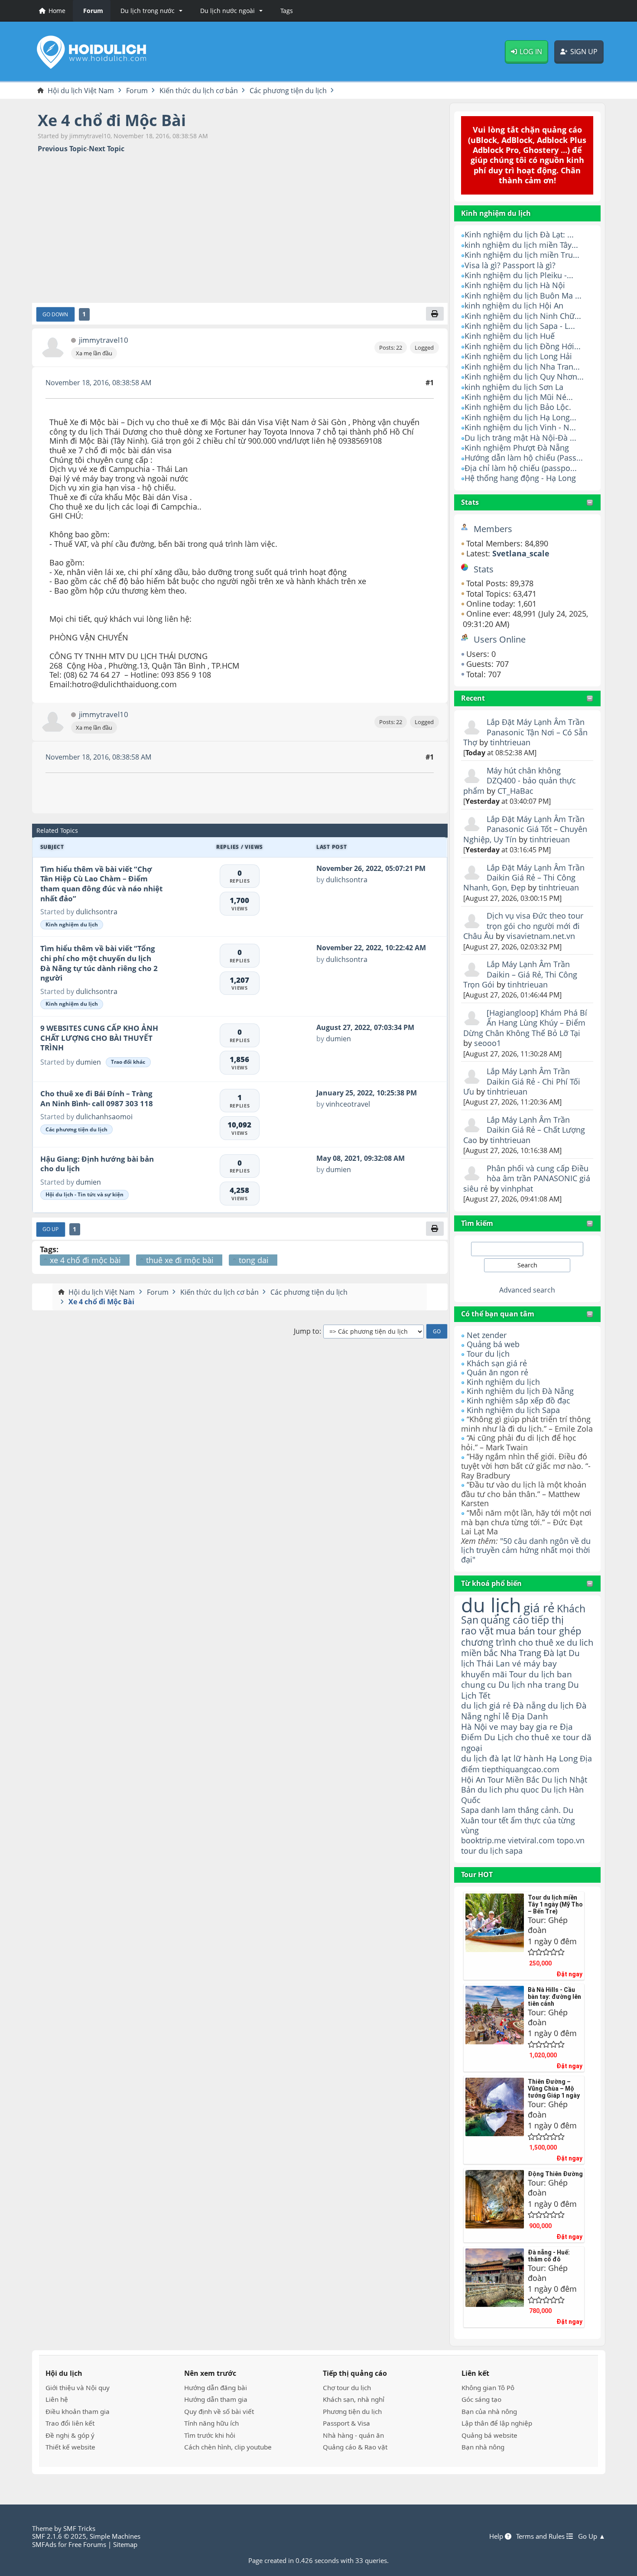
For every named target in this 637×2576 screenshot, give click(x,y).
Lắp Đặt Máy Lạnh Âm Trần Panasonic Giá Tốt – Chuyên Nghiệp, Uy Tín (525, 829)
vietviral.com (531, 1840)
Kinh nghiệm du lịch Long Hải (518, 356)
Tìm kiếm (477, 1223)
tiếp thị (548, 1620)
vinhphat (517, 1189)
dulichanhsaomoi (104, 1117)
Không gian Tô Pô (488, 2388)
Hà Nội (474, 1727)
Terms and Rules (541, 2536)
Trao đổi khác (128, 1062)
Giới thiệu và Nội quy (78, 2388)
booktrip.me (483, 1840)
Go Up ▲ (592, 2536)
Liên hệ (57, 2399)
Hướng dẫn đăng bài (216, 2388)
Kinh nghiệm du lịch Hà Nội (515, 285)
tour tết (495, 1820)
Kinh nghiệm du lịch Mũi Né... (519, 397)
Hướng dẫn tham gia (216, 2399)
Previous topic (62, 149)
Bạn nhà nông (483, 2447)
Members (493, 529)
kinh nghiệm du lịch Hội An (514, 305)
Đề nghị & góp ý (70, 2435)
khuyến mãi (484, 1674)
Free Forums (87, 2544)
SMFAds (44, 2544)
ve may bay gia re (523, 1727)
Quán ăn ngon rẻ (497, 1372)
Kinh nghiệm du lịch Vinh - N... (520, 427)
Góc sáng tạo (481, 2399)
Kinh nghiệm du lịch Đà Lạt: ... (519, 234)
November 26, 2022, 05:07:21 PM (371, 868)
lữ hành (529, 1758)
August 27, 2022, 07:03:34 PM (365, 1027)
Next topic (107, 149)
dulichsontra (97, 912)
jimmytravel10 (104, 340)
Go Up (50, 1229)
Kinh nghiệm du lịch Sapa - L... (520, 326)
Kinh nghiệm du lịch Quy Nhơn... (524, 377)
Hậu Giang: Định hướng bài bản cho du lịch (97, 1164)
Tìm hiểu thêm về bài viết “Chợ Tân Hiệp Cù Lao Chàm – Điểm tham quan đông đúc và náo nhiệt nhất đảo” (101, 884)
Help (497, 2536)
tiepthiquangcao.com (521, 1769)
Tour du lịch (488, 1354)
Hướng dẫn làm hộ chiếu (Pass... (524, 458)
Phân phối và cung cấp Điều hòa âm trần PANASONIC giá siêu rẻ (527, 1178)
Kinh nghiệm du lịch (503, 1382)
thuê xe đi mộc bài (180, 1260)
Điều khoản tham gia (78, 2411)
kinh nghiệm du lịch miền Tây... (521, 245)
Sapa (470, 1810)
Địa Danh (530, 1716)
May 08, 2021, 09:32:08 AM (361, 1158)
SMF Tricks (79, 2528)
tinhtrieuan (510, 742)
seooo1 (487, 1043)
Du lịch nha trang (532, 1684)
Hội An (473, 1779)
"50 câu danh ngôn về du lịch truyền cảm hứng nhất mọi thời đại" (526, 1550)
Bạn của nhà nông (489, 2411)
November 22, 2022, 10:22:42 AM (371, 948)
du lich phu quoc (508, 1790)
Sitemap (125, 2544)
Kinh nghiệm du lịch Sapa (513, 1410)
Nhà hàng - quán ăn (353, 2435)
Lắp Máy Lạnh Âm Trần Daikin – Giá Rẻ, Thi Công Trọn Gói (520, 974)
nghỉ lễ (497, 1716)
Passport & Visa (346, 2423)
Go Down (55, 314)
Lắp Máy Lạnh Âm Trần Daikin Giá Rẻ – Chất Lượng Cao (524, 1130)
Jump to (307, 1331)
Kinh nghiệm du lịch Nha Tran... (522, 367)
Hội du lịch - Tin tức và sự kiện (84, 1194)
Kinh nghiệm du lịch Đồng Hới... (523, 346)
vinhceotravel (348, 1104)
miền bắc (479, 1653)
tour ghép (559, 1631)
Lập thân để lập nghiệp (497, 2423)
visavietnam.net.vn (541, 936)
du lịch (491, 1605)
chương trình (489, 1642)
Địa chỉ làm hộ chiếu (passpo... (521, 468)
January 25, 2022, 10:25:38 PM (367, 1093)
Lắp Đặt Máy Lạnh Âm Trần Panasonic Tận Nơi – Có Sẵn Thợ (525, 732)
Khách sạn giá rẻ (497, 1363)
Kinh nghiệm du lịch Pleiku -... (519, 275)
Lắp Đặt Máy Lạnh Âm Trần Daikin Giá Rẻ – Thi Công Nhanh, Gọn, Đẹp (524, 878)
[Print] (435, 314)
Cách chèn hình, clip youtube (228, 2447)
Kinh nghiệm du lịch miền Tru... (522, 255)
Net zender (487, 1335)
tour (469, 1851)
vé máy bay (535, 1663)
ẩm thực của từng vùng (518, 1825)
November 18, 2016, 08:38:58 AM (98, 383)
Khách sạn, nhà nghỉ (354, 2399)
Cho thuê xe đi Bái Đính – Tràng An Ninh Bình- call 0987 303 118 (97, 1098)
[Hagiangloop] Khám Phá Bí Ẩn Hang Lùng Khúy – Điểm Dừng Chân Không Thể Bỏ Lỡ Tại (525, 1023)
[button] (150, 11)
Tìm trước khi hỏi (210, 2435)
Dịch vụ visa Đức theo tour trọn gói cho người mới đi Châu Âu (523, 926)
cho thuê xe (538, 1737)
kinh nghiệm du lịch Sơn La (514, 387)
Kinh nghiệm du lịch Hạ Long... (520, 417)
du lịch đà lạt (486, 1758)
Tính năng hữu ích (211, 2423)
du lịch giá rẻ (486, 1705)
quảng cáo (505, 1620)
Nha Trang (521, 1653)
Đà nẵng (529, 1705)
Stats (470, 502)
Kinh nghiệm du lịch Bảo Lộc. (518, 407)
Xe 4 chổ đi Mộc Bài (112, 120)
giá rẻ (539, 1608)
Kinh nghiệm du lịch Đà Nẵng (520, 1391)
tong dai (254, 1260)
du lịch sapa (500, 1851)
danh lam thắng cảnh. (521, 1810)
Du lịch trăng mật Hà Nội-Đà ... (520, 438)
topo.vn (571, 1840)
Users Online (500, 639)
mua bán (515, 1631)
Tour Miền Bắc (513, 1779)
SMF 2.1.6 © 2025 (59, 2536)
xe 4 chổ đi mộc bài (85, 1260)
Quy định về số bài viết (219, 2411)
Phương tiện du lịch (352, 2411)
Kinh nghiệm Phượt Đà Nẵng (517, 448)
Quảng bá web (493, 1344)
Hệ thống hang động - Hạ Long (520, 478)
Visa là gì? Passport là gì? (510, 265)
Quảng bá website (489, 2435)
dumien (88, 1062)
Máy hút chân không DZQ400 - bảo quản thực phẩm (520, 781)
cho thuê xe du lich (556, 1642)
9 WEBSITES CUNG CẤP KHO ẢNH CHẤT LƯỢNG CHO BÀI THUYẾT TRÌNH (99, 1038)
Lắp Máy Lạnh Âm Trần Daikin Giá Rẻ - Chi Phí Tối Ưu (522, 1081)
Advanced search (527, 1290)
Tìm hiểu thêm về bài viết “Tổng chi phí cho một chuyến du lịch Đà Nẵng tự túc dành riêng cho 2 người (99, 963)
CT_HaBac (515, 791)
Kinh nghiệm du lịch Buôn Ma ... (523, 296)
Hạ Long (562, 1758)
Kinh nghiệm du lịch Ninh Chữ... (523, 316)
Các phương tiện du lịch (76, 1129)
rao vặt (477, 1631)
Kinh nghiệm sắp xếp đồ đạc (518, 1400)
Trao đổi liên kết (70, 2423)
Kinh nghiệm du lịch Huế (510, 336)
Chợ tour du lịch (347, 2388)
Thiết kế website (70, 2447)
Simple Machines (115, 2536)
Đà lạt (555, 1653)
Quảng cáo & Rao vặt (355, 2447)
